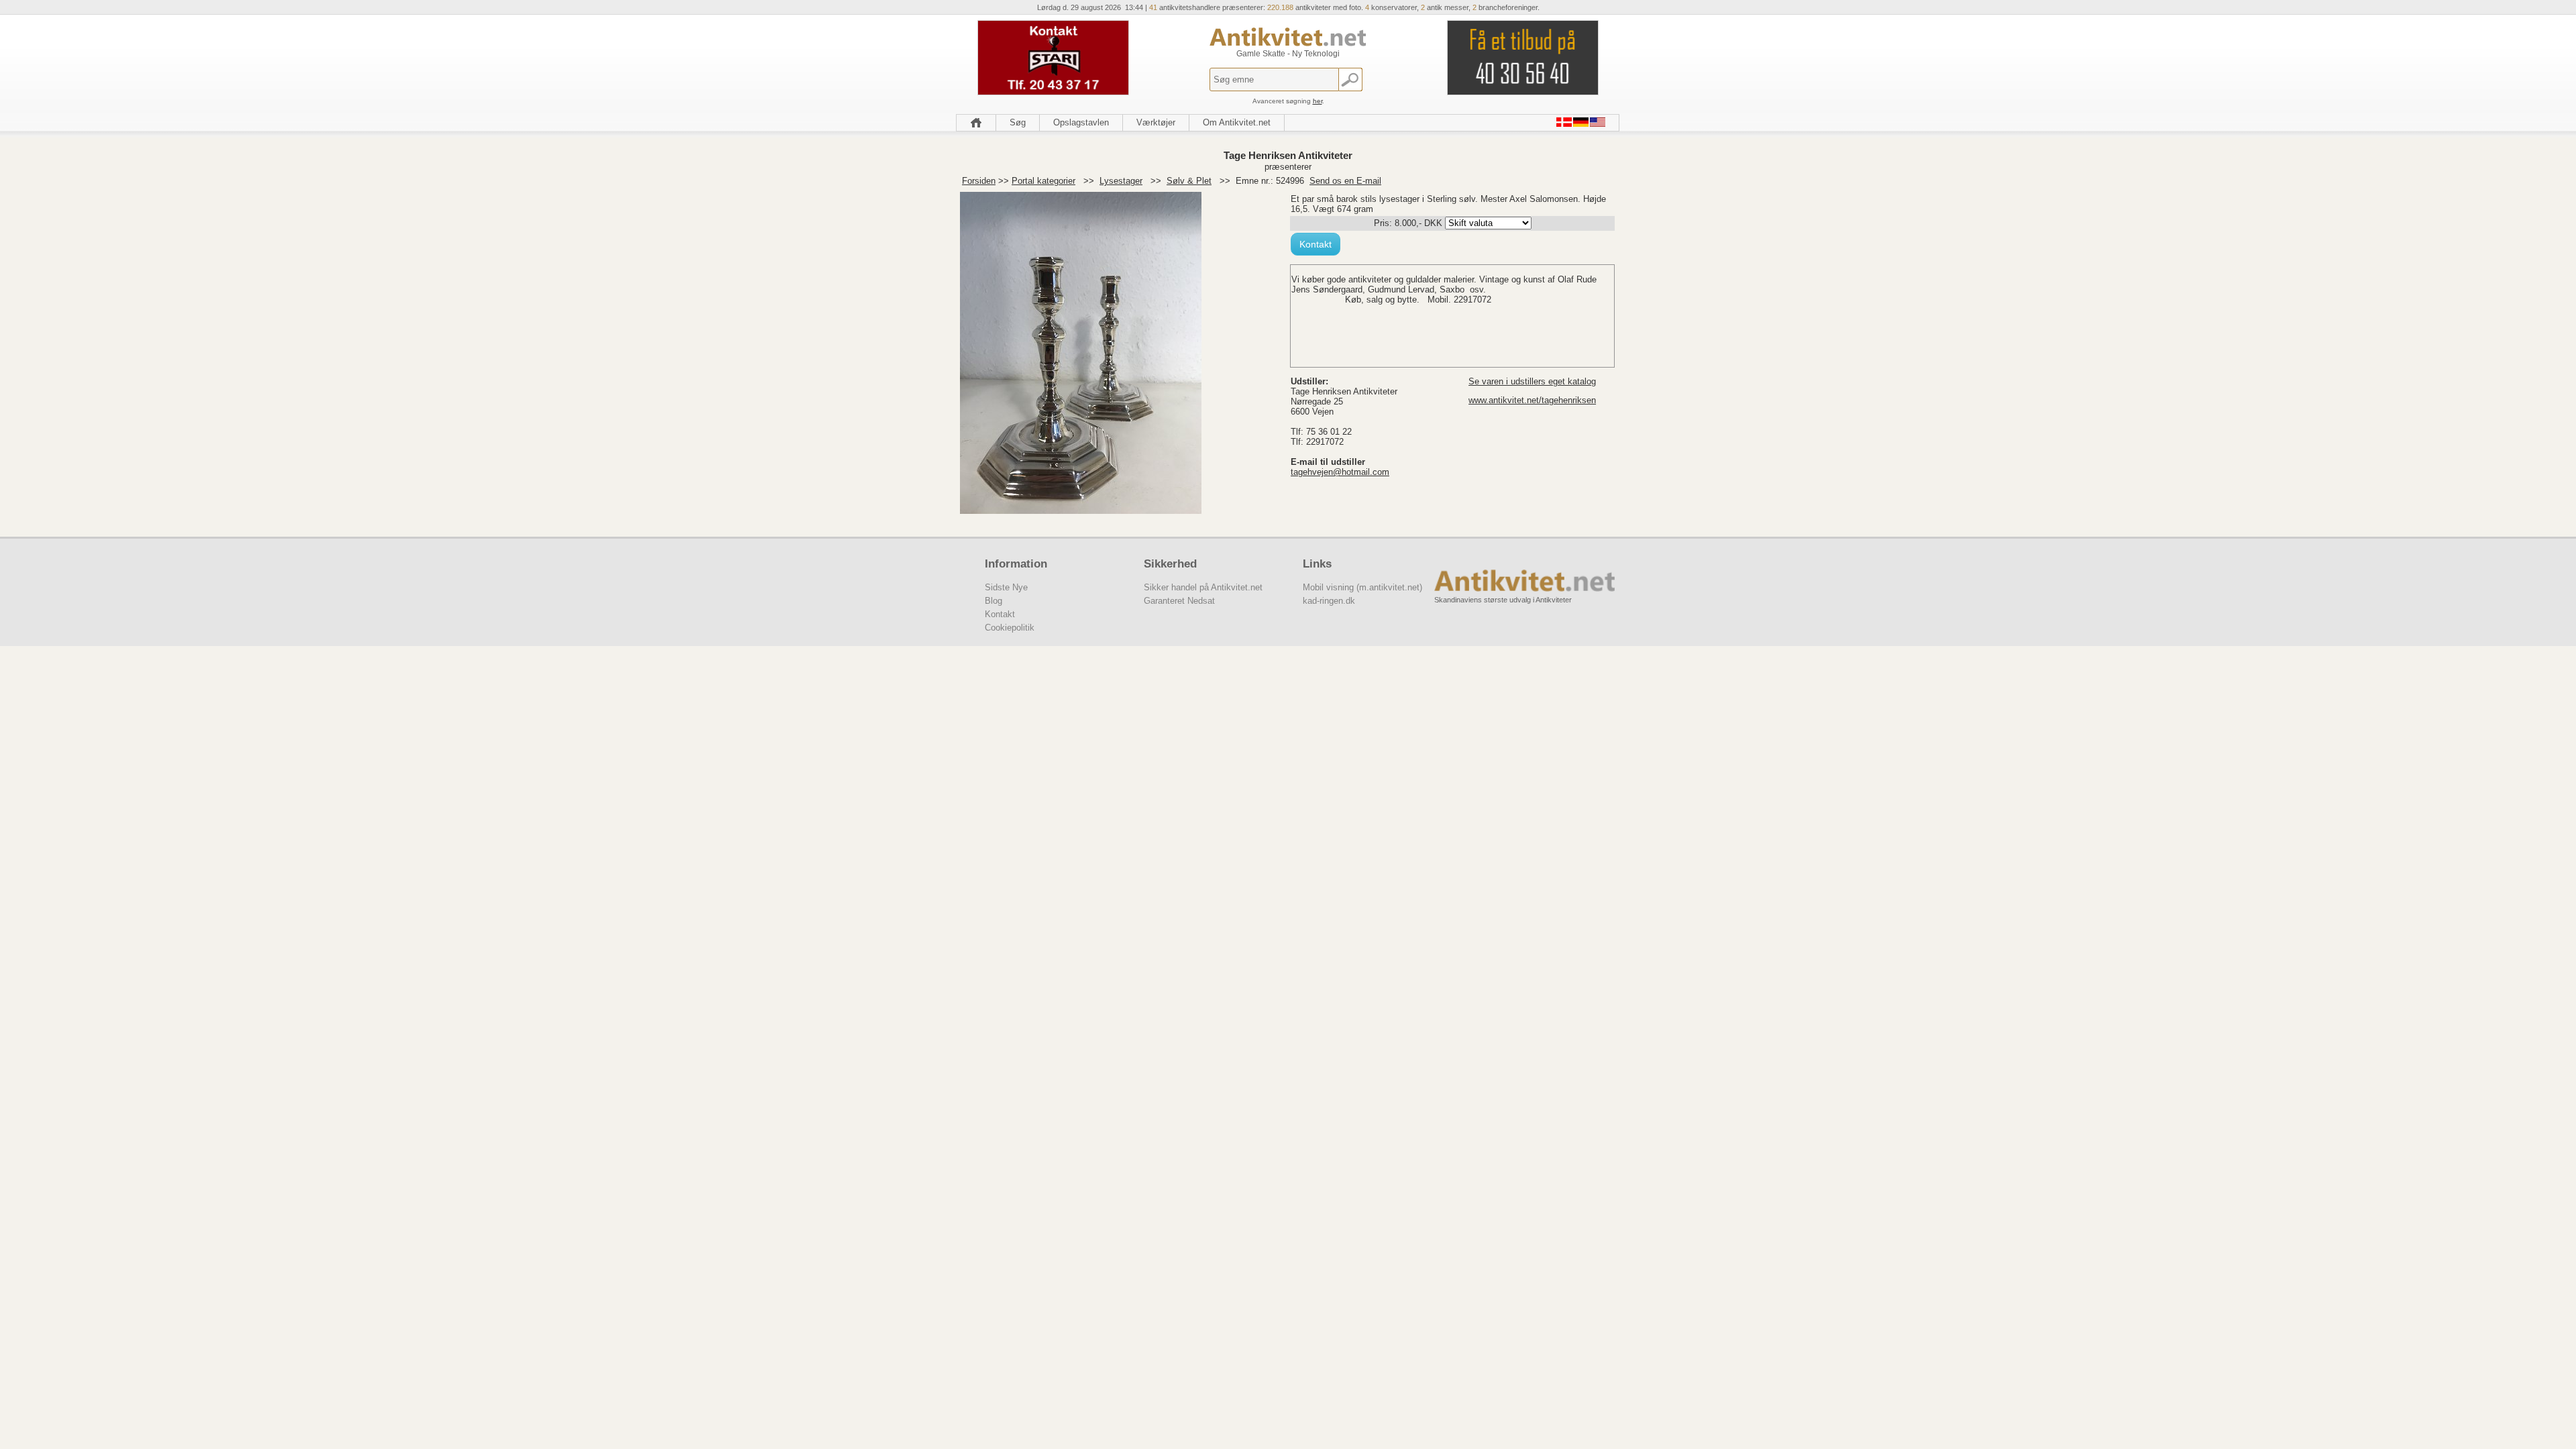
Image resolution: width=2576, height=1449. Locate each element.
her (1318, 101)
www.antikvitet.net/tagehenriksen (1532, 400)
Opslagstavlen (1081, 122)
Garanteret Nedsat (1179, 601)
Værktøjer (1156, 122)
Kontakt (1316, 244)
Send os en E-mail (1345, 181)
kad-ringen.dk (1329, 601)
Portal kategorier (1043, 181)
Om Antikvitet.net (1237, 122)
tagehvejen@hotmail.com (1340, 472)
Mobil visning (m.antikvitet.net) (1362, 587)
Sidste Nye (1006, 587)
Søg (1018, 122)
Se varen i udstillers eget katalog (1532, 381)
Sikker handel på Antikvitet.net (1203, 587)
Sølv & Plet (1189, 181)
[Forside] (976, 123)
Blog (994, 601)
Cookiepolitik (1010, 628)
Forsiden (979, 181)
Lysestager (1121, 181)
